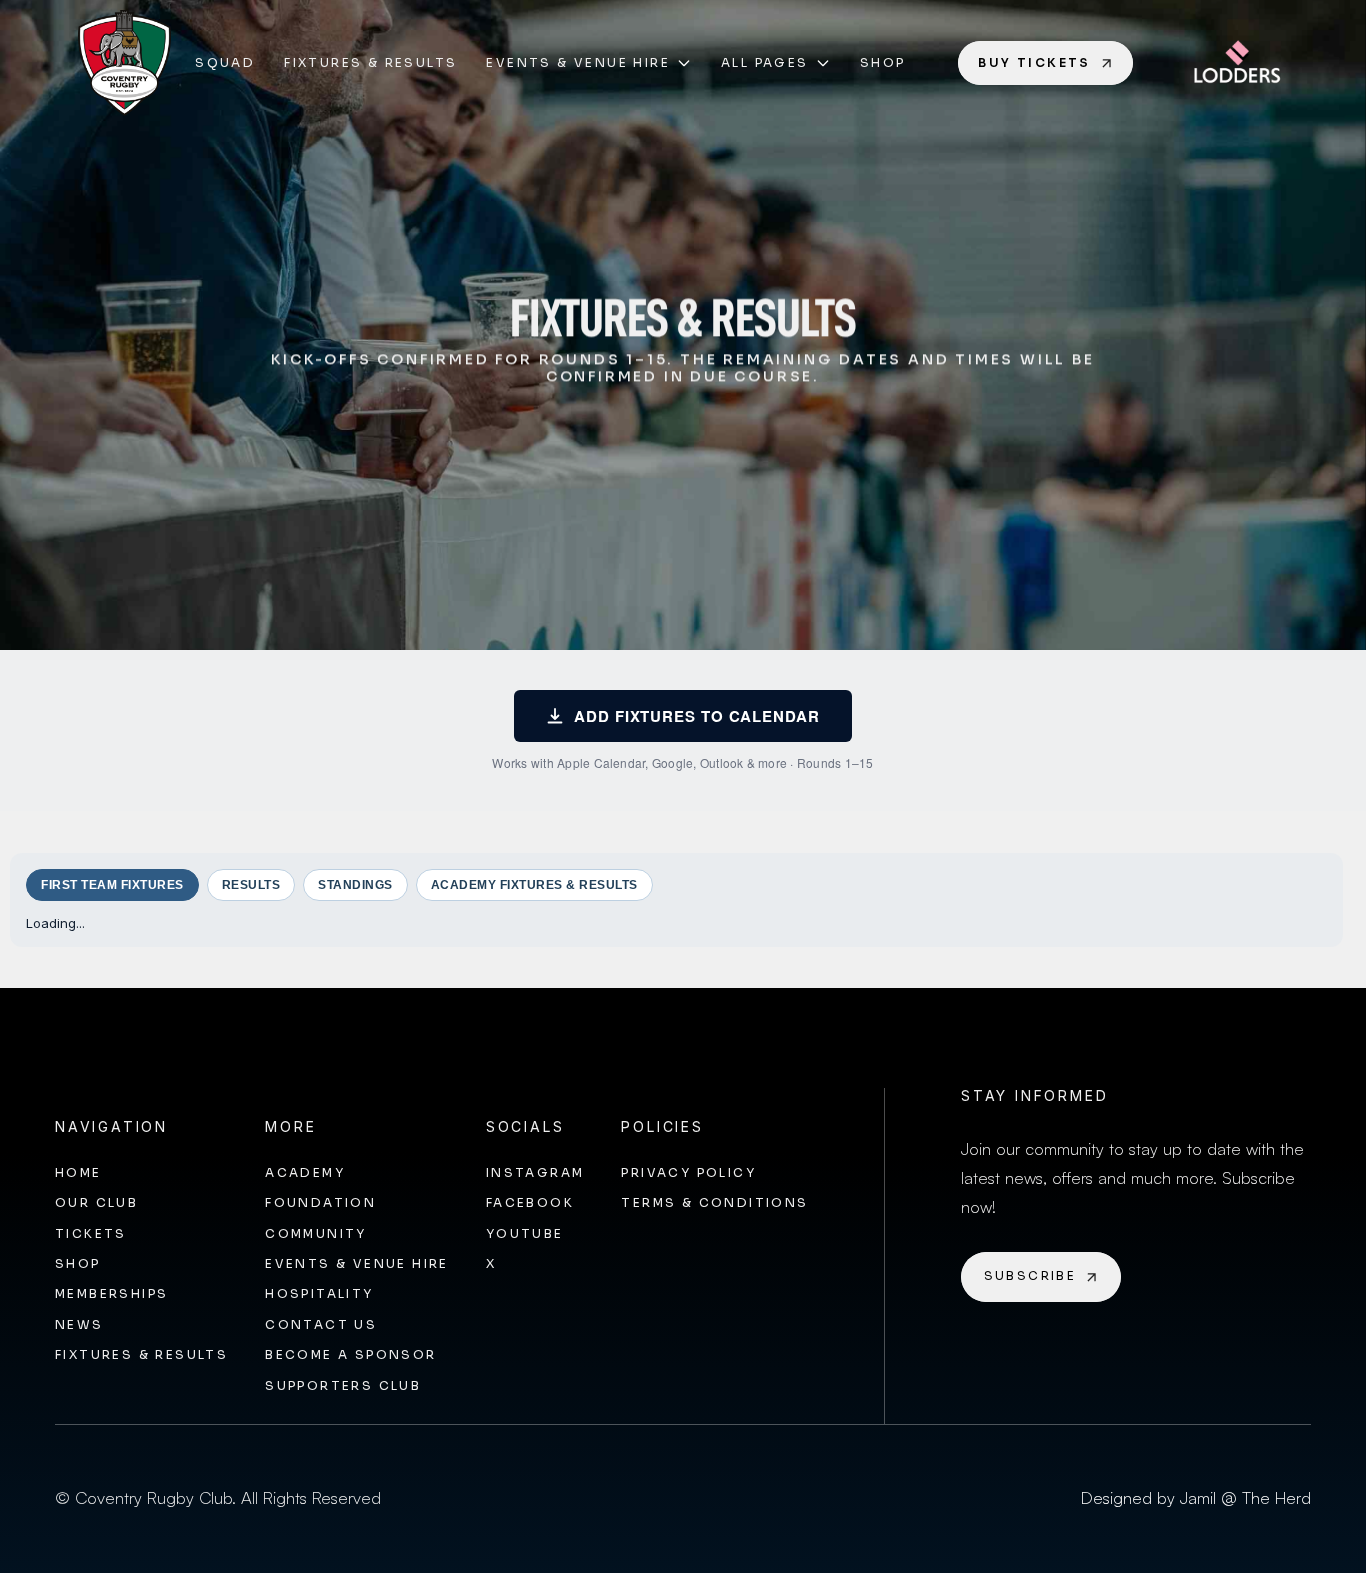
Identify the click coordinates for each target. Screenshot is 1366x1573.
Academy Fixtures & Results (534, 885)
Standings (355, 885)
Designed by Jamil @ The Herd (1196, 1497)
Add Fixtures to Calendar (697, 716)
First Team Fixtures (112, 885)
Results (251, 885)
